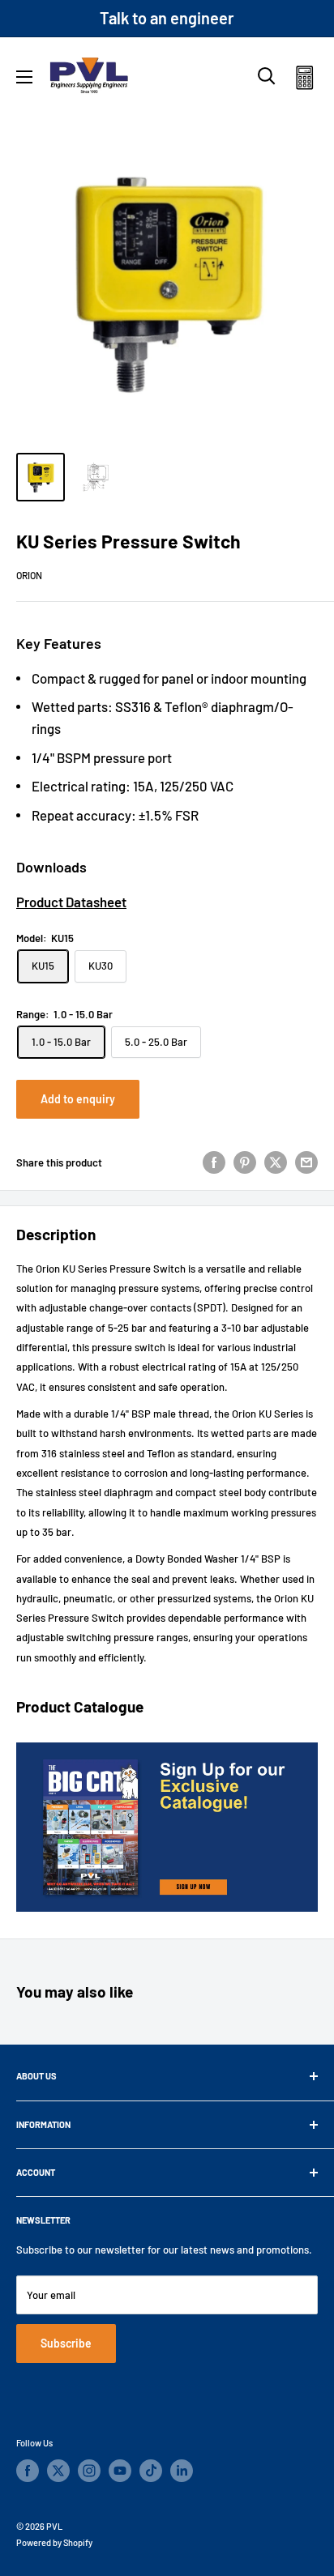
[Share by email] (306, 1162)
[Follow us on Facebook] (28, 2471)
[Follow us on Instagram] (89, 2471)
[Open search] (267, 76)
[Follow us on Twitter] (58, 2471)
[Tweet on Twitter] (276, 1162)
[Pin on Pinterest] (245, 1162)
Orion (29, 575)
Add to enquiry (78, 1099)
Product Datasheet (71, 902)
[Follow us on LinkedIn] (182, 2471)
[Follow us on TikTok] (151, 2471)
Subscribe (66, 2343)
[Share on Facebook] (214, 1162)
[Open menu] (24, 77)
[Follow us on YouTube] (120, 2471)
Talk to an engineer (167, 18)
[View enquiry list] (304, 81)
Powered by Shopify (54, 2542)
